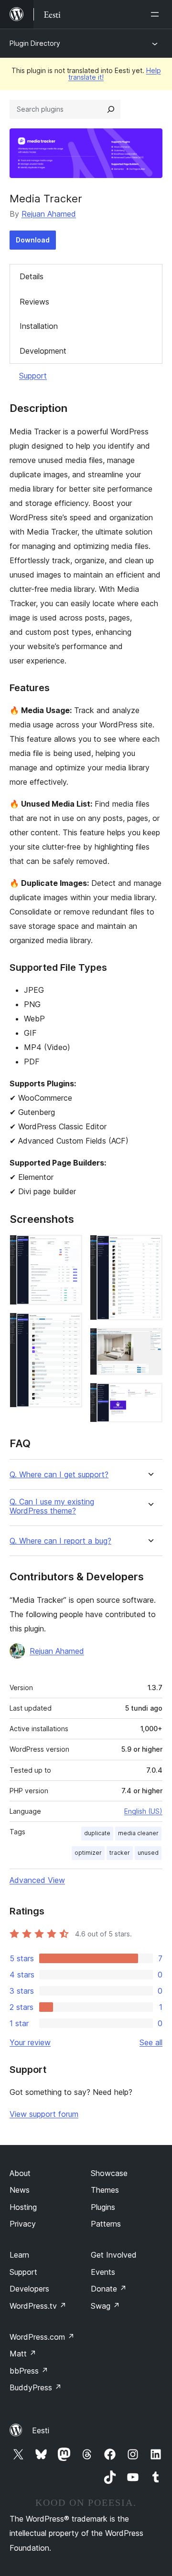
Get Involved (114, 2255)
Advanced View (37, 1880)
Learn (19, 2255)
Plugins (103, 2207)
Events (103, 2272)
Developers (29, 2289)
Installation (39, 326)
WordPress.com (42, 2337)
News (20, 2190)
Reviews (34, 302)
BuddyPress (36, 2387)
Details (32, 276)
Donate (109, 2289)
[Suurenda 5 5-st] (150, 1396)
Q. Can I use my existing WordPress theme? (52, 1506)
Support (33, 376)
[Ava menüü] (157, 14)
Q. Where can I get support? (59, 1475)
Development (43, 351)
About (20, 2173)
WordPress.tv (38, 2306)
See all (151, 2042)
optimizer (88, 1853)
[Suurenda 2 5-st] (69, 1325)
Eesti (41, 2430)
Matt (23, 2354)
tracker (120, 1853)
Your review (30, 2042)
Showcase (109, 2173)
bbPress (29, 2371)
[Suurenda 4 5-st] (150, 1341)
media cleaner (138, 1833)
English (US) (143, 1811)
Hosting (23, 2207)
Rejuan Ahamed (49, 214)
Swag (105, 2306)
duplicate (97, 1833)
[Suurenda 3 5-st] (150, 1248)
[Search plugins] (111, 109)
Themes (105, 2190)
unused (148, 1853)
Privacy (23, 2224)
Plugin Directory (35, 43)
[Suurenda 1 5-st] (69, 1248)
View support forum (44, 2114)
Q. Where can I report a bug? (60, 1541)
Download (33, 240)
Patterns (106, 2224)
